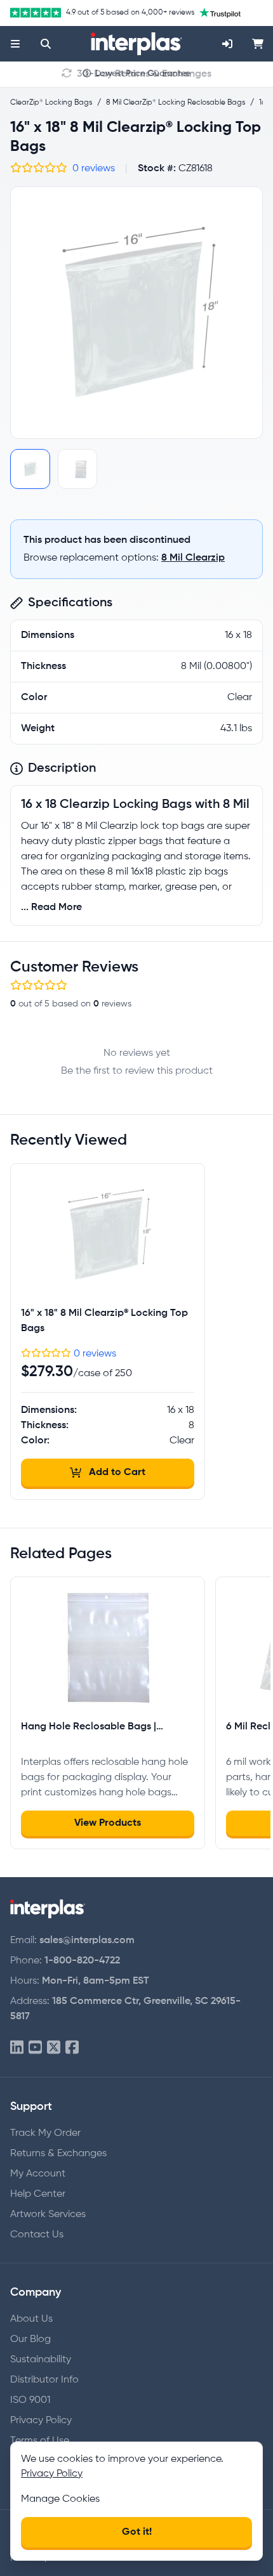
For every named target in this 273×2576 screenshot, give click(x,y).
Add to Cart (117, 1473)
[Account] (227, 44)
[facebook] (72, 2048)
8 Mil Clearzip (193, 558)
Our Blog (30, 2339)
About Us (31, 2319)
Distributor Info (44, 2380)
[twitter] (54, 2048)
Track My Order (45, 2133)
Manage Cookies (60, 2499)
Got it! (137, 2532)
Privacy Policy (41, 2421)
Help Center (38, 2194)
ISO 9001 (30, 2400)
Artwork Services (48, 2215)
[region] (136, 313)
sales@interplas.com (87, 1941)
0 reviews (94, 169)
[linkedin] (17, 2048)
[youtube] (35, 2048)
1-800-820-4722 (82, 1961)
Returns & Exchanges (58, 2154)
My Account (38, 2174)
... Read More (51, 907)
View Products (108, 1823)
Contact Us (37, 2235)
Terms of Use (40, 2441)
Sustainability (41, 2360)
